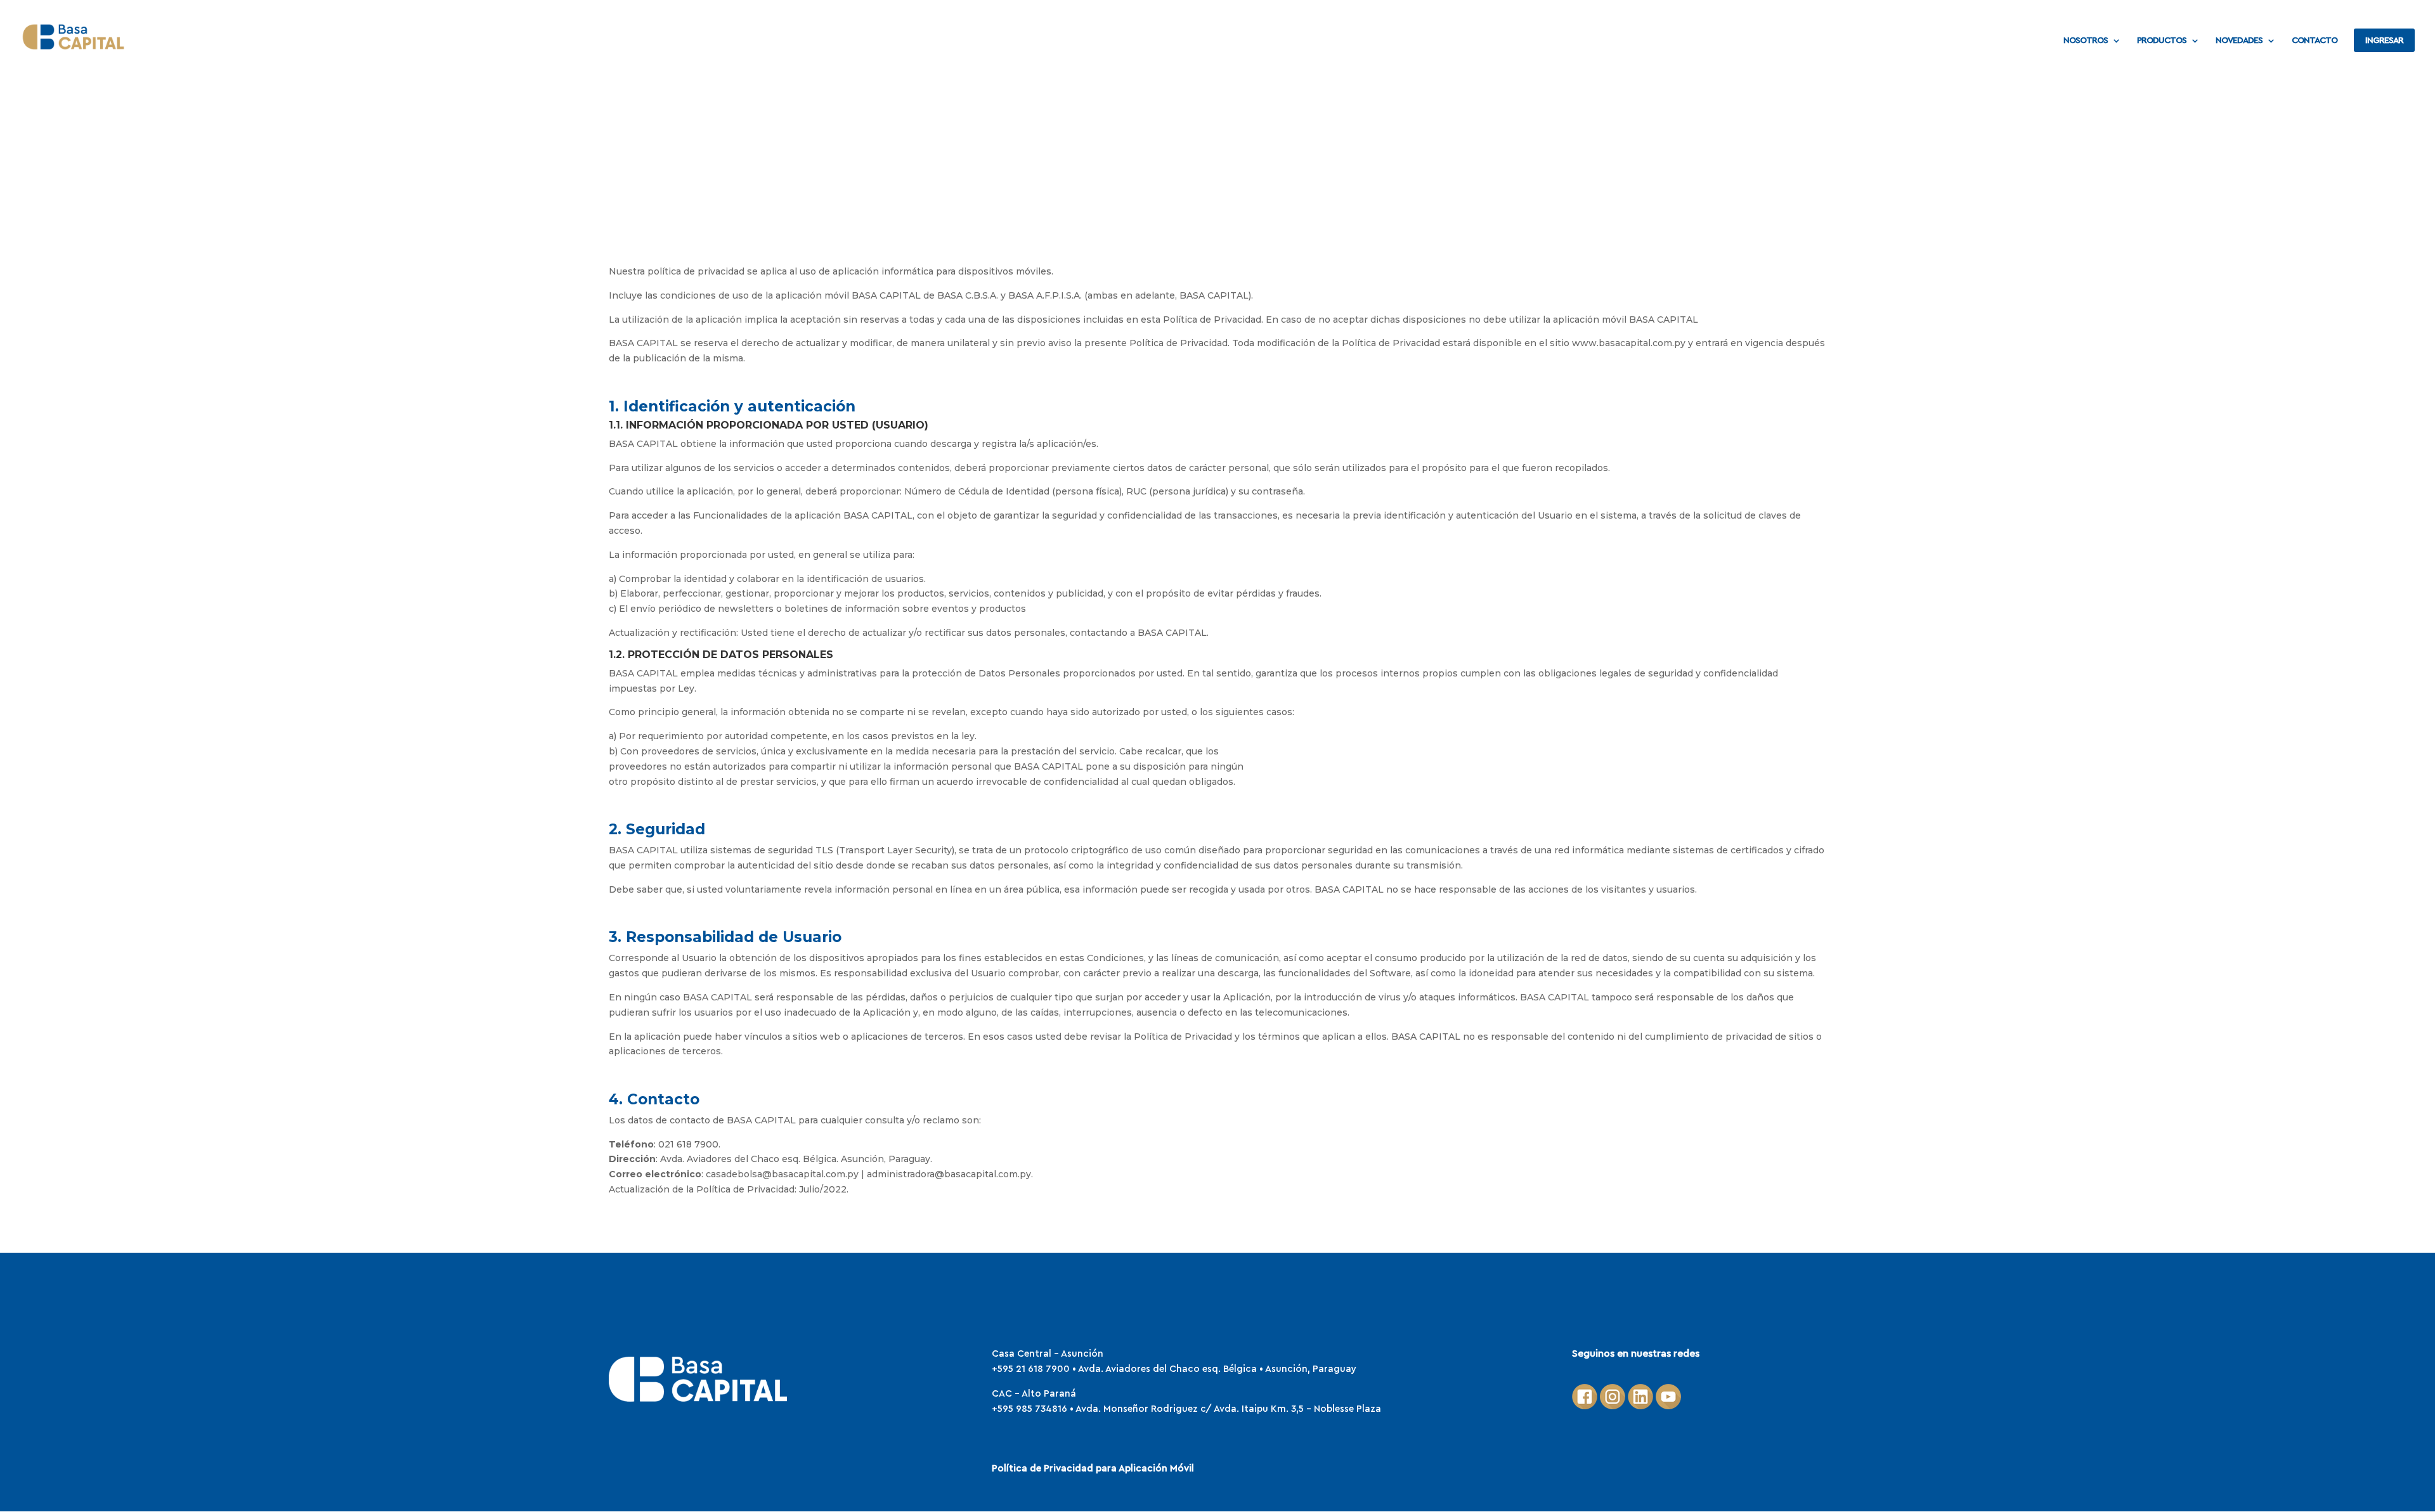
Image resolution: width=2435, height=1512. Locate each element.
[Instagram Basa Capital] (1613, 1406)
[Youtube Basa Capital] (1668, 1406)
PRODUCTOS (2162, 41)
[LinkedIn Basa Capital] (1640, 1406)
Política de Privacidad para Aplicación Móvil (1093, 1469)
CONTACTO (2315, 41)
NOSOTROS (2086, 41)
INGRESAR (2384, 41)
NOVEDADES (2239, 41)
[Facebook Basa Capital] (1585, 1406)
